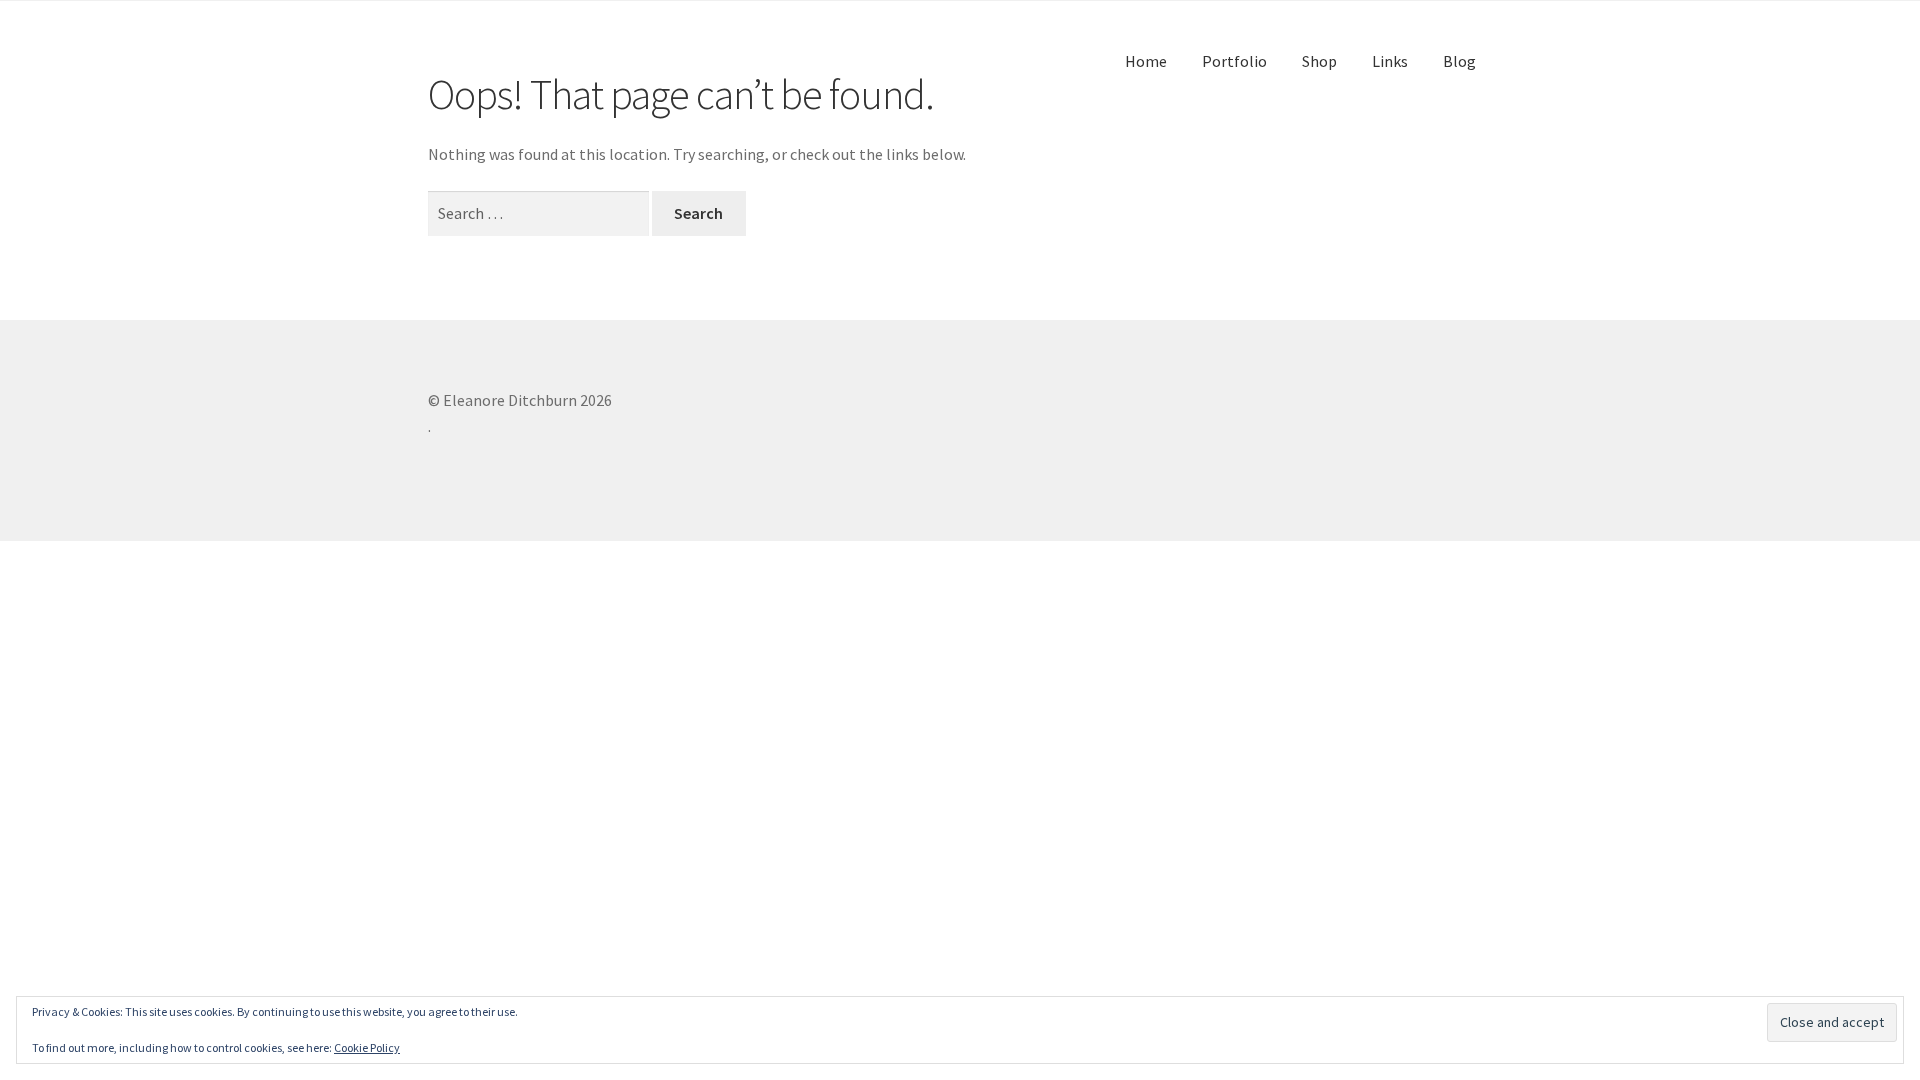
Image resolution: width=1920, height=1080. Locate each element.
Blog (1459, 61)
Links (1390, 61)
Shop (1319, 61)
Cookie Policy (367, 1047)
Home (1146, 61)
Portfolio (1234, 61)
